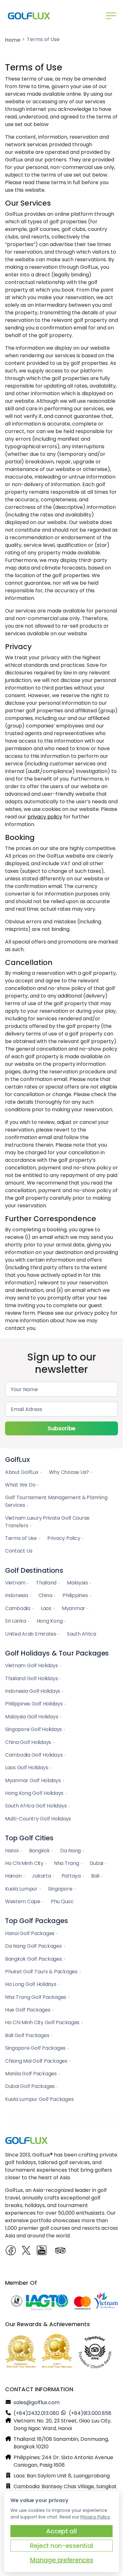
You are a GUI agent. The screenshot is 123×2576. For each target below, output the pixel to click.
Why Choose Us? (69, 1472)
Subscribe (61, 1428)
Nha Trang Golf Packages (36, 1997)
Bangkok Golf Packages (34, 1959)
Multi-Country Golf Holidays (38, 1819)
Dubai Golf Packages (30, 2086)
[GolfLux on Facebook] (11, 2251)
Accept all (61, 2531)
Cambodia (18, 1608)
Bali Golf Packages (27, 2035)
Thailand (46, 1583)
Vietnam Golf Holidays (32, 1665)
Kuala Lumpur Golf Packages (39, 2099)
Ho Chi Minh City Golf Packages (42, 2022)
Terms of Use (21, 1538)
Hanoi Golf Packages (30, 1933)
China (45, 1595)
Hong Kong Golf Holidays (34, 1793)
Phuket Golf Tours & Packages (41, 1972)
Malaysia (77, 1583)
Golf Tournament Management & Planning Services (56, 1501)
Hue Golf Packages (28, 2010)
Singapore (60, 1889)
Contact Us (19, 1551)
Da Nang (70, 1851)
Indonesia (17, 1595)
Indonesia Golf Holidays (33, 1691)
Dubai (97, 1863)
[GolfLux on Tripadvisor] (61, 2251)
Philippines (75, 1595)
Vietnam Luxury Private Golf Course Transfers (47, 1522)
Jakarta (41, 1876)
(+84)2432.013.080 (36, 2413)
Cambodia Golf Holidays (34, 1755)
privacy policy (45, 817)
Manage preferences (62, 2560)
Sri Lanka (16, 1621)
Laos (46, 1608)
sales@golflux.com (37, 2402)
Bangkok (39, 1851)
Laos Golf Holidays (26, 1768)
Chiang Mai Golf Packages (36, 2061)
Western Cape (23, 1901)
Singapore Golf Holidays (33, 1729)
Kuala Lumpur (21, 1889)
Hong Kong (50, 1621)
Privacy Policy (64, 1538)
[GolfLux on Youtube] (44, 2253)
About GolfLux (22, 1472)
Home (13, 40)
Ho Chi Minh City (24, 1863)
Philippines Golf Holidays (34, 1704)
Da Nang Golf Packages (33, 1946)
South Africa (82, 1634)
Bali (95, 1876)
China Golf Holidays (28, 1742)
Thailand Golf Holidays (31, 1678)
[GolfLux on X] (27, 2251)
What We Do (20, 1485)
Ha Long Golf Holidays (31, 1984)
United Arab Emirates (31, 1634)
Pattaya (71, 1876)
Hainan (13, 1876)
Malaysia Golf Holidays (32, 1717)
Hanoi (12, 1851)
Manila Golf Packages (31, 2074)
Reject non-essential (61, 2546)
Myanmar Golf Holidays (33, 1780)
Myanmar (73, 1608)
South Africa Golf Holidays (36, 1806)
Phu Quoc (62, 1901)
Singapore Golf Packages (35, 2048)
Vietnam (15, 1583)
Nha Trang (67, 1863)
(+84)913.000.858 (90, 2413)
